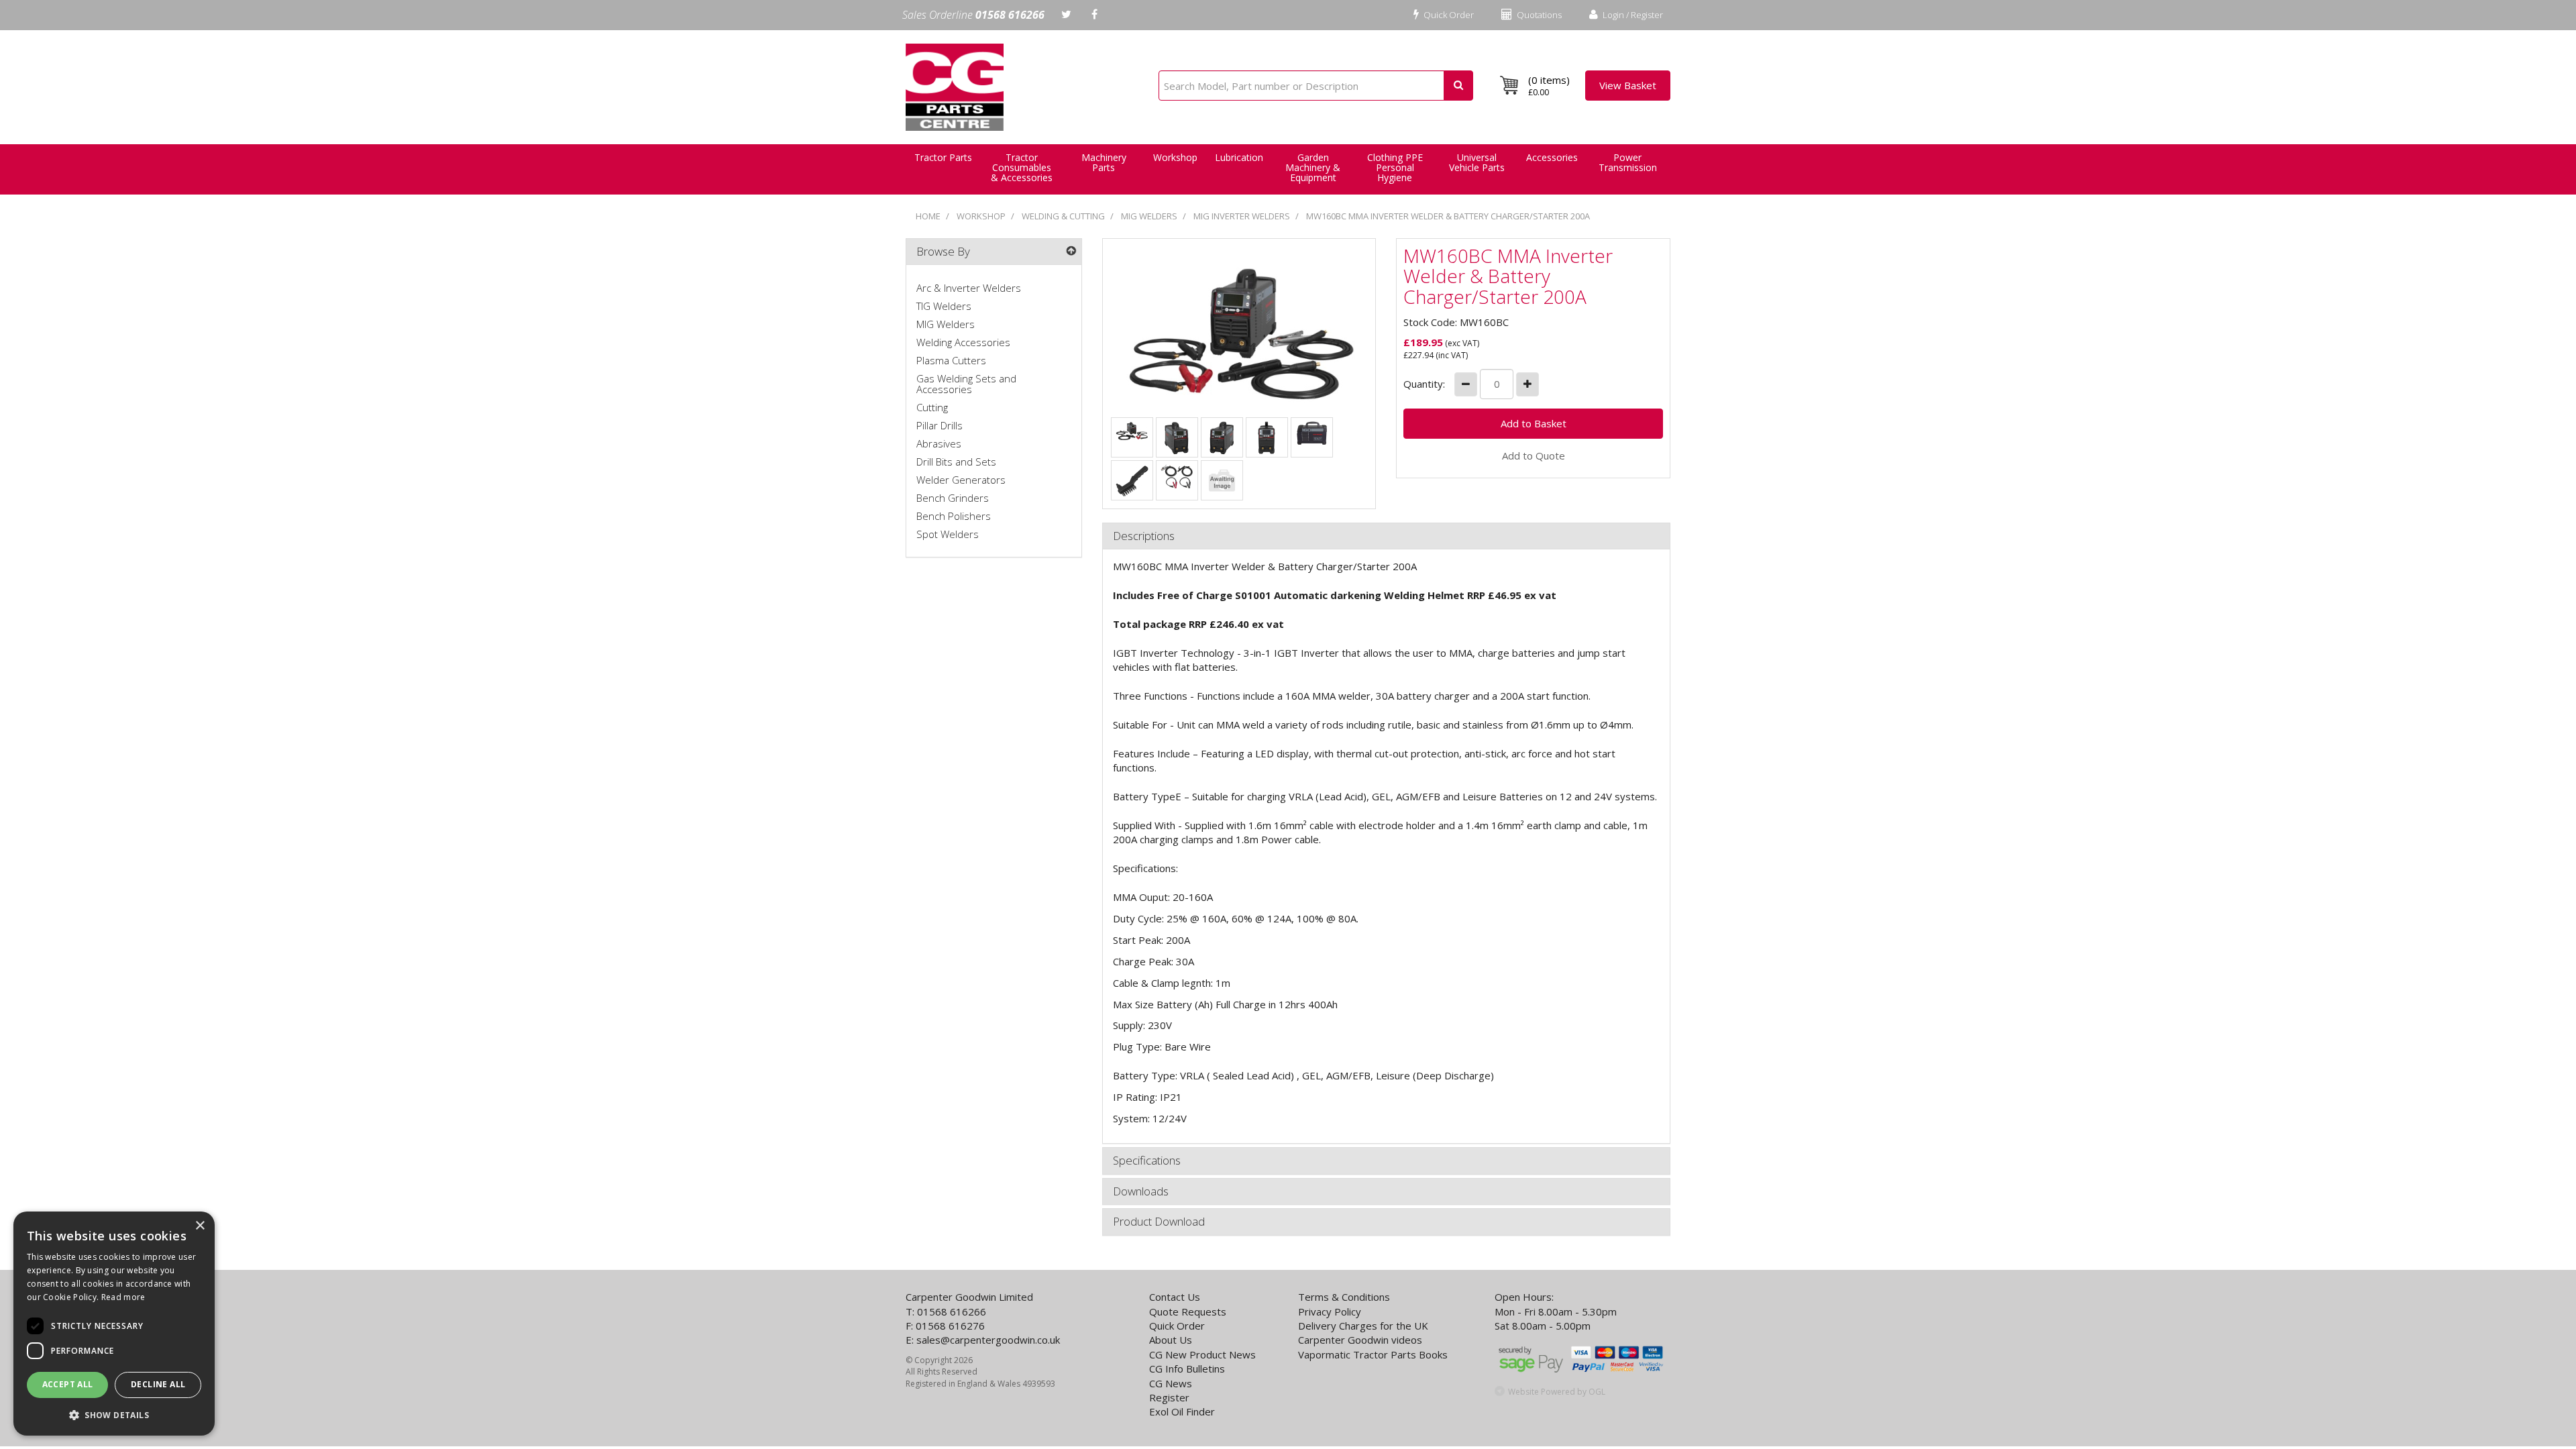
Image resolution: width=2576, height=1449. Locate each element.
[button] (114, 1414)
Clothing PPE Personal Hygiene (1395, 167)
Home (928, 216)
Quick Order (1448, 15)
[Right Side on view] (1222, 480)
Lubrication (1239, 157)
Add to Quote (1534, 455)
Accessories (1552, 157)
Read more (123, 1297)
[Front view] (1267, 437)
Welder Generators (961, 480)
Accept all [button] (68, 1384)
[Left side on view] (1311, 432)
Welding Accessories (963, 342)
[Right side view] (1177, 437)
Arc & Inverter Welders (969, 288)
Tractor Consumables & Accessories (1022, 167)
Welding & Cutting (1063, 216)
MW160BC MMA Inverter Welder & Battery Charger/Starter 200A (1448, 216)
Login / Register (1632, 15)
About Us (1171, 1340)
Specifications (1147, 1161)
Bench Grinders (953, 498)
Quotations (1538, 15)
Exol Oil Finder (1182, 1411)
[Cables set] (1177, 476)
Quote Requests (1188, 1311)
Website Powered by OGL (1557, 1392)
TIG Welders (944, 306)
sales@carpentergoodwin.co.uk (988, 1340)
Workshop (1175, 157)
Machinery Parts (1104, 162)
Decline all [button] (158, 1384)
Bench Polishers (954, 516)
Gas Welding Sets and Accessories (966, 384)
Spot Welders (948, 534)
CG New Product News (1202, 1354)
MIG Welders (1149, 216)
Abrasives (939, 443)
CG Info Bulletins (1187, 1368)
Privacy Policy (1330, 1311)
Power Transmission (1628, 162)
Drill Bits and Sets (956, 462)
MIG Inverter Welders (1242, 216)
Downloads (1141, 1192)
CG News (1171, 1383)
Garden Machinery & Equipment (1313, 167)
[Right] (1132, 430)
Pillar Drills (940, 425)
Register (1169, 1397)
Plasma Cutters (951, 360)
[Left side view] (1222, 437)
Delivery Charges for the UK (1363, 1326)
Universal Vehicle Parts (1477, 162)
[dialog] (114, 1324)
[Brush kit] (1132, 480)
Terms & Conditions (1344, 1297)
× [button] (200, 1226)
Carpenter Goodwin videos (1360, 1340)
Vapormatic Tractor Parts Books (1373, 1354)
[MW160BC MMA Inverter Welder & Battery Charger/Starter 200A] (1239, 331)
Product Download (1159, 1222)
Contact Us (1175, 1297)
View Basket (1628, 85)
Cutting (932, 407)
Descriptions (1144, 536)
